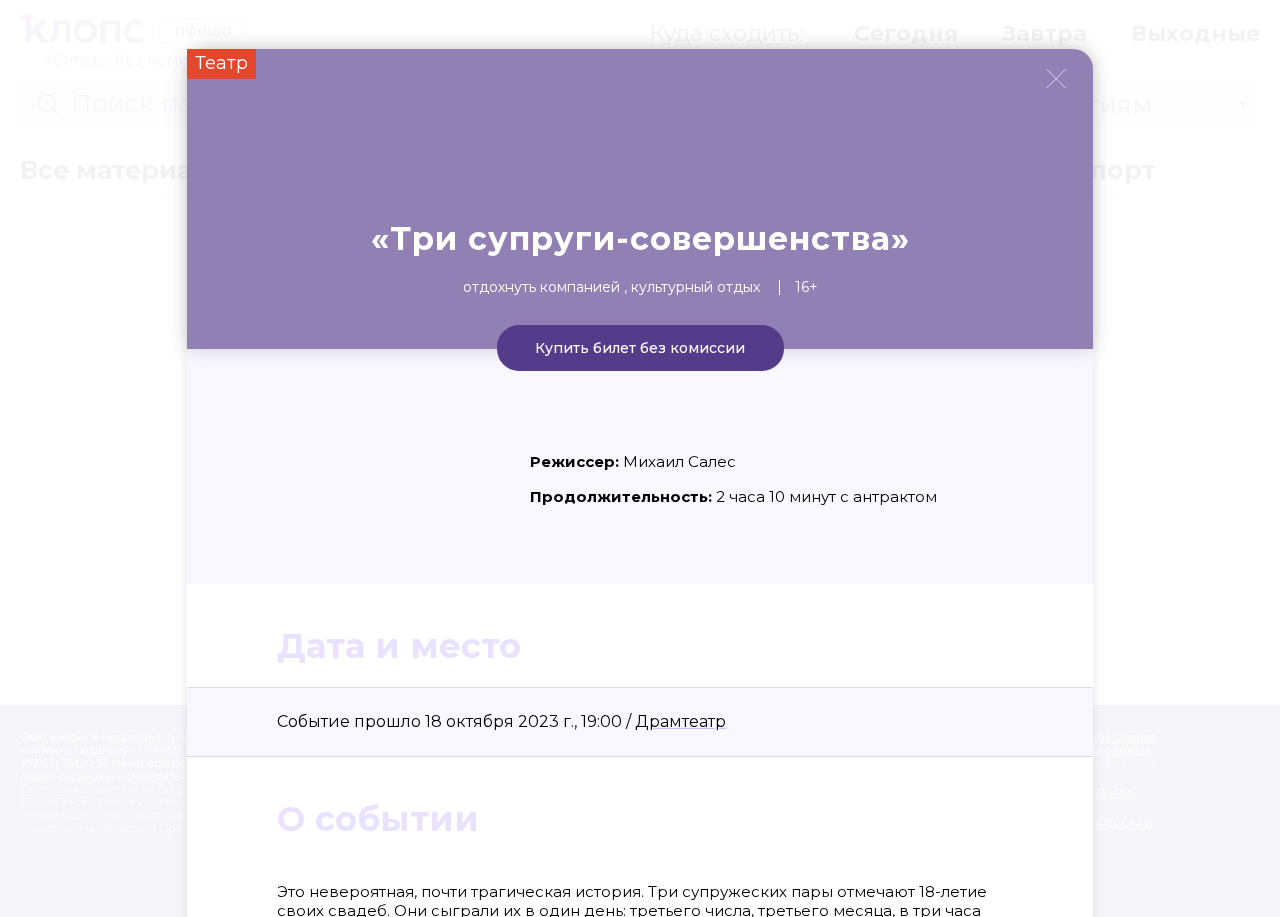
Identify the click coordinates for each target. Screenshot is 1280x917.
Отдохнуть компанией (541, 287)
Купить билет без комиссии (640, 348)
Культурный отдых (695, 287)
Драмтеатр (680, 721)
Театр (221, 63)
